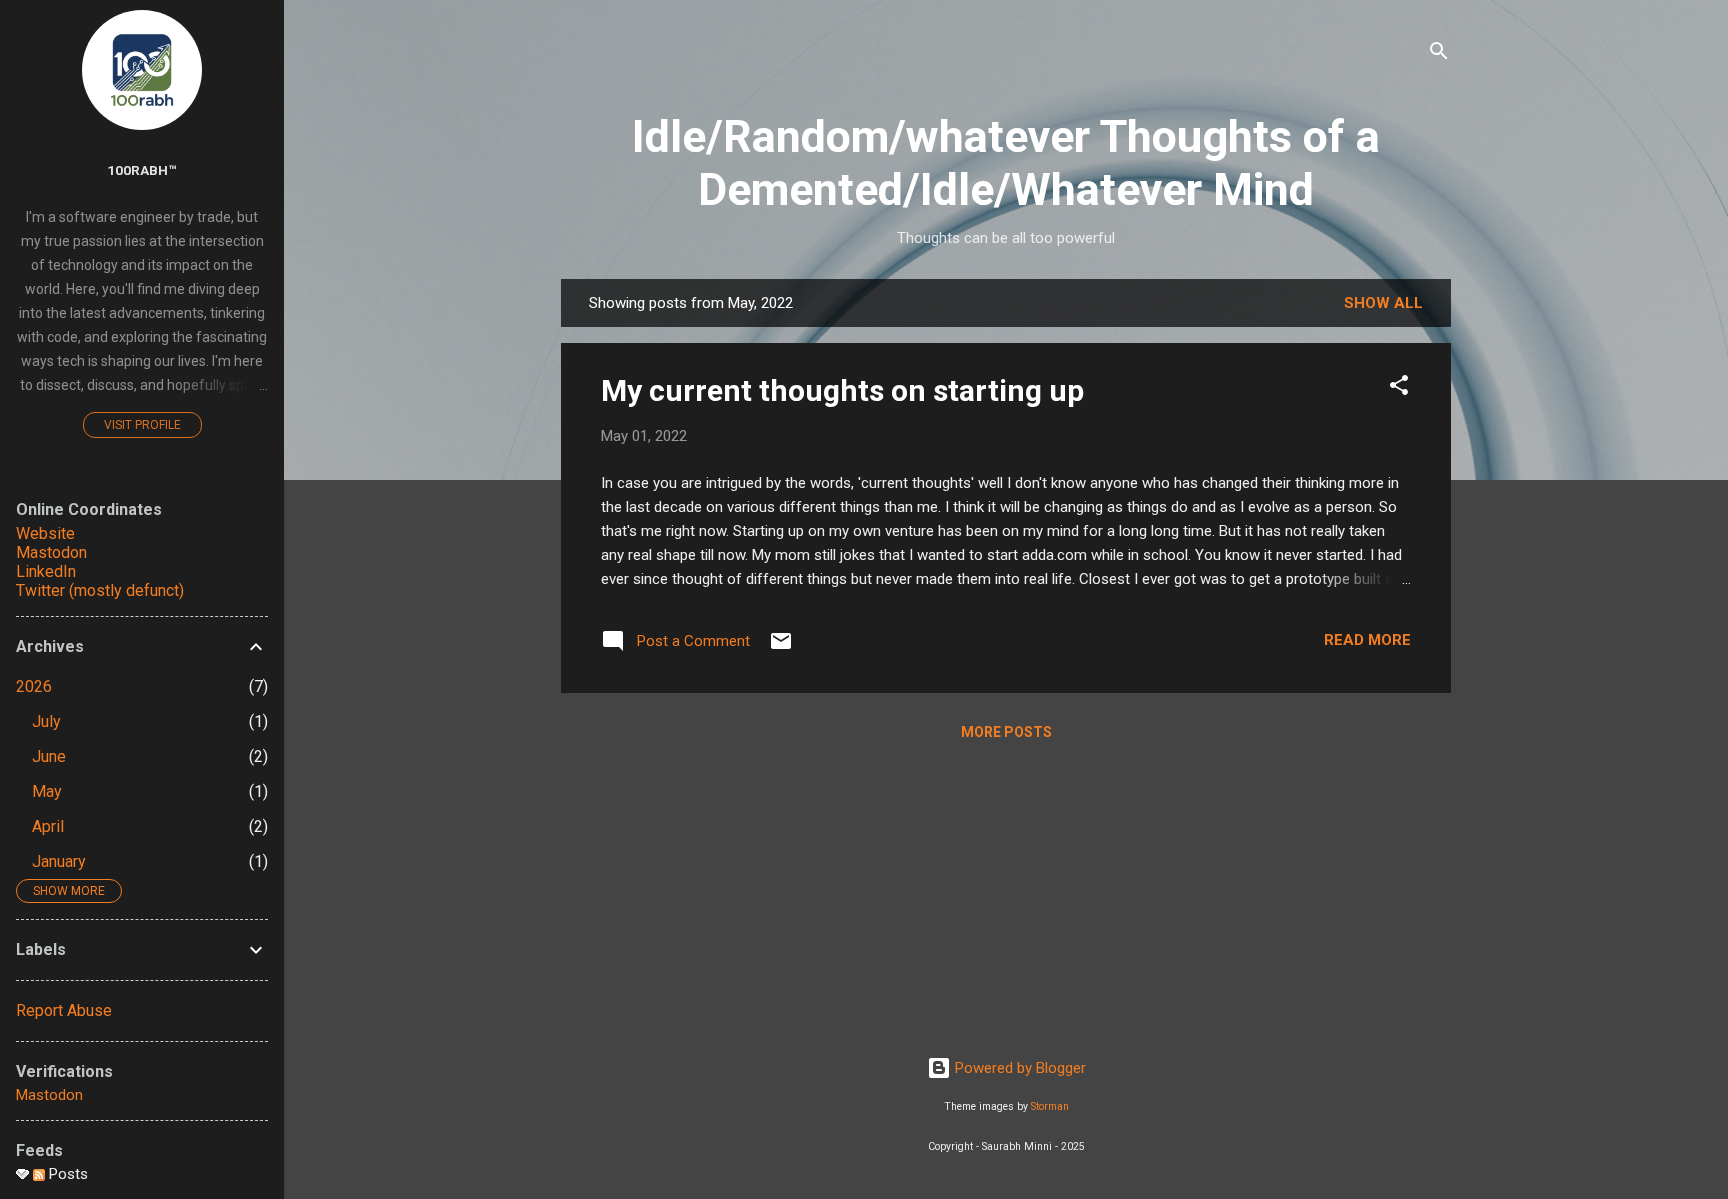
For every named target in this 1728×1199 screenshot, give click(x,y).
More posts (1006, 732)
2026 (34, 686)
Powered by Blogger (1018, 1068)
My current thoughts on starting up (842, 390)
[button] (1399, 388)
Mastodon (51, 552)
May (47, 791)
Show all (1383, 303)
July (46, 721)
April (48, 826)
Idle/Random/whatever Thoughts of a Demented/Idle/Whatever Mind (1006, 163)
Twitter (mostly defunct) (100, 590)
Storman (1050, 1106)
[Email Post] (781, 648)
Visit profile (142, 425)
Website (45, 533)
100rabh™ (142, 170)
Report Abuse (64, 1010)
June (49, 756)
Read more (1367, 640)
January (59, 861)
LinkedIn (46, 571)
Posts (66, 1174)
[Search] (1439, 54)
